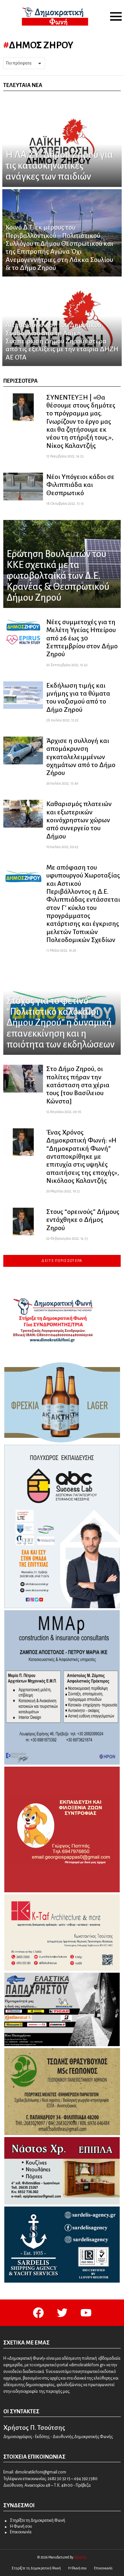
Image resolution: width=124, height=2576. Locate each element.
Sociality (80, 2557)
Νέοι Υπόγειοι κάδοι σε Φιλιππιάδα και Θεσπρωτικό (80, 485)
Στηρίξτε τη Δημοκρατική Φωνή (38, 2520)
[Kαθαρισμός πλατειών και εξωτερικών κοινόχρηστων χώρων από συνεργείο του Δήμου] (23, 814)
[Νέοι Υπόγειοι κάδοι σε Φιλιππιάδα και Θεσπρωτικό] (23, 487)
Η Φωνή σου (21, 2526)
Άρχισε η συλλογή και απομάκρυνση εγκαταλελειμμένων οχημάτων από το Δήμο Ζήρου (81, 757)
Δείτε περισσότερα (62, 1261)
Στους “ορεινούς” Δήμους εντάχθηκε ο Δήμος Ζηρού (83, 1220)
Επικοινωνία (21, 2532)
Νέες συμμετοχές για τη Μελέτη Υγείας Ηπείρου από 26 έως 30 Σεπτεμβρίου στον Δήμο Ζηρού (82, 638)
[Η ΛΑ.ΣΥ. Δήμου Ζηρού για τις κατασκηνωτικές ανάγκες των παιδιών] (62, 143)
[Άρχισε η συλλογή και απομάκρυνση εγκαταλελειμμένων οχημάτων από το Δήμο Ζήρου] (23, 751)
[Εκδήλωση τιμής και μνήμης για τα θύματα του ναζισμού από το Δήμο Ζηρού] (23, 695)
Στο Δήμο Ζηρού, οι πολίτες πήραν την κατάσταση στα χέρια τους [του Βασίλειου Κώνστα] (78, 1085)
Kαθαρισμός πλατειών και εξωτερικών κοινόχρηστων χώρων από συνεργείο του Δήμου (79, 820)
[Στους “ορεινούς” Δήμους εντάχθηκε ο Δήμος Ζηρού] (23, 1222)
